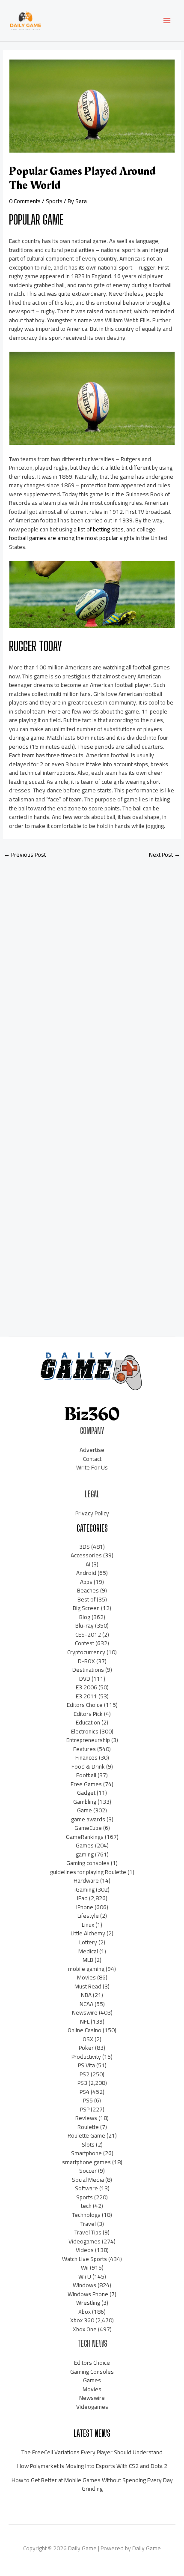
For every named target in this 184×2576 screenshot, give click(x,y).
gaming (85, 1854)
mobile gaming (86, 1969)
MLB (88, 1960)
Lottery (88, 1942)
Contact (92, 1459)
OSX (88, 2039)
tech (86, 2206)
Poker (86, 2048)
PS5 (88, 2100)
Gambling (85, 1802)
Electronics (85, 1731)
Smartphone (86, 2153)
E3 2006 (86, 1687)
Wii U (85, 2276)
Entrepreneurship (88, 1740)
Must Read (88, 1986)
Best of (86, 1599)
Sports (54, 201)
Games (85, 1845)
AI (88, 1564)
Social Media (88, 2180)
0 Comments (25, 201)
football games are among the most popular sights (72, 538)
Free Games (86, 1784)
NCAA (86, 2004)
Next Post (165, 855)
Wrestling (88, 2303)
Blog (85, 1617)
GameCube (88, 1828)
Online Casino (85, 2030)
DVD (85, 1679)
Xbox (85, 2312)
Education (88, 1722)
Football (86, 1775)
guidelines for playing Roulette (88, 1872)
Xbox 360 (82, 2320)
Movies (86, 1977)
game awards (88, 1819)
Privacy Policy (92, 1513)
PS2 (85, 2074)
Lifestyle (88, 1916)
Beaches (88, 1590)
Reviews (86, 2118)
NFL (85, 2021)
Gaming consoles (88, 1863)
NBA (86, 1995)
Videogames (85, 2241)
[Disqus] (92, 979)
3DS (85, 1547)
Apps (86, 1582)
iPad (82, 1898)
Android (86, 1573)
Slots (88, 2144)
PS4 (85, 2092)
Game (85, 1810)
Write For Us (92, 1467)
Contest (85, 1643)
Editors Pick (88, 1714)
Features (85, 1749)
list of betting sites (101, 529)
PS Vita (86, 2065)
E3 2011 (86, 1696)
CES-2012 (88, 1634)
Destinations (88, 1670)
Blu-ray (85, 1625)
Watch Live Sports (85, 2259)
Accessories (86, 1555)
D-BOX (86, 1661)
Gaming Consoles (92, 2372)
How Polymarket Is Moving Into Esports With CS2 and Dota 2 (92, 2466)
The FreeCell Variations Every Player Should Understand (92, 2452)
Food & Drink (88, 1766)
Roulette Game (86, 2135)
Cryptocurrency (86, 1652)
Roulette (88, 2127)
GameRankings (85, 1837)
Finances (86, 1757)
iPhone (85, 1907)
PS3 (82, 2083)
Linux (88, 1925)
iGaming (85, 1889)
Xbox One (85, 2329)
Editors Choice (85, 1705)
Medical (88, 1951)
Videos (85, 2250)
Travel (88, 2224)
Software (86, 2188)
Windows (85, 2285)
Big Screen (86, 1608)
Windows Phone (88, 2294)
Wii (85, 2267)
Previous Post (25, 855)
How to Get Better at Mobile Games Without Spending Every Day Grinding (92, 2485)
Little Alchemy (88, 1933)
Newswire (85, 2012)
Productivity (86, 2057)
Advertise (92, 1450)
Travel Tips (88, 2232)
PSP (85, 2109)
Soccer (88, 2171)
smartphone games (86, 2162)
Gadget (86, 1793)
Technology (86, 2215)
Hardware (86, 1880)
